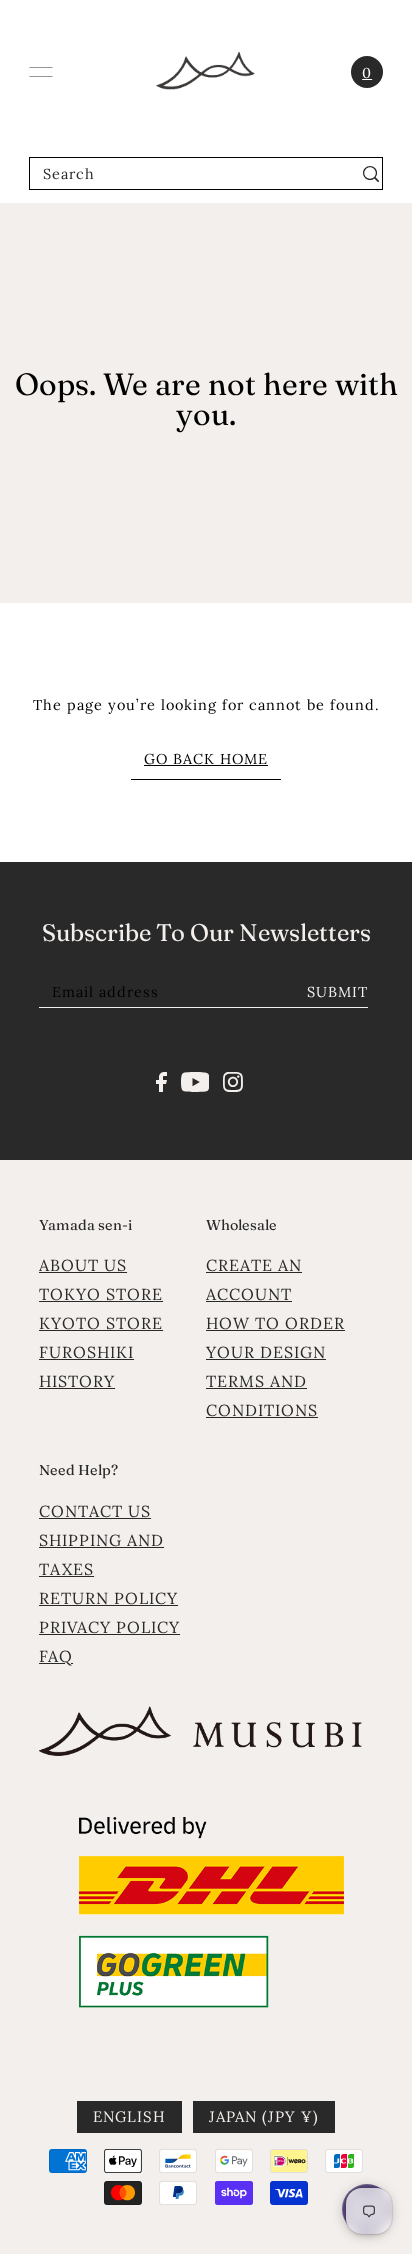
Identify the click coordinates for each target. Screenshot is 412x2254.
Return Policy (108, 1598)
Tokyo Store (101, 1294)
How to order (275, 1323)
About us (83, 1265)
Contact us (95, 1511)
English (129, 2116)
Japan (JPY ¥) (264, 2116)
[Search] (370, 173)
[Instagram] (233, 1080)
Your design (266, 1352)
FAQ (56, 1656)
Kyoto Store (101, 1323)
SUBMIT (337, 991)
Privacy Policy (109, 1627)
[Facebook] (161, 1080)
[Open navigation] (41, 72)
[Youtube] (195, 1080)
